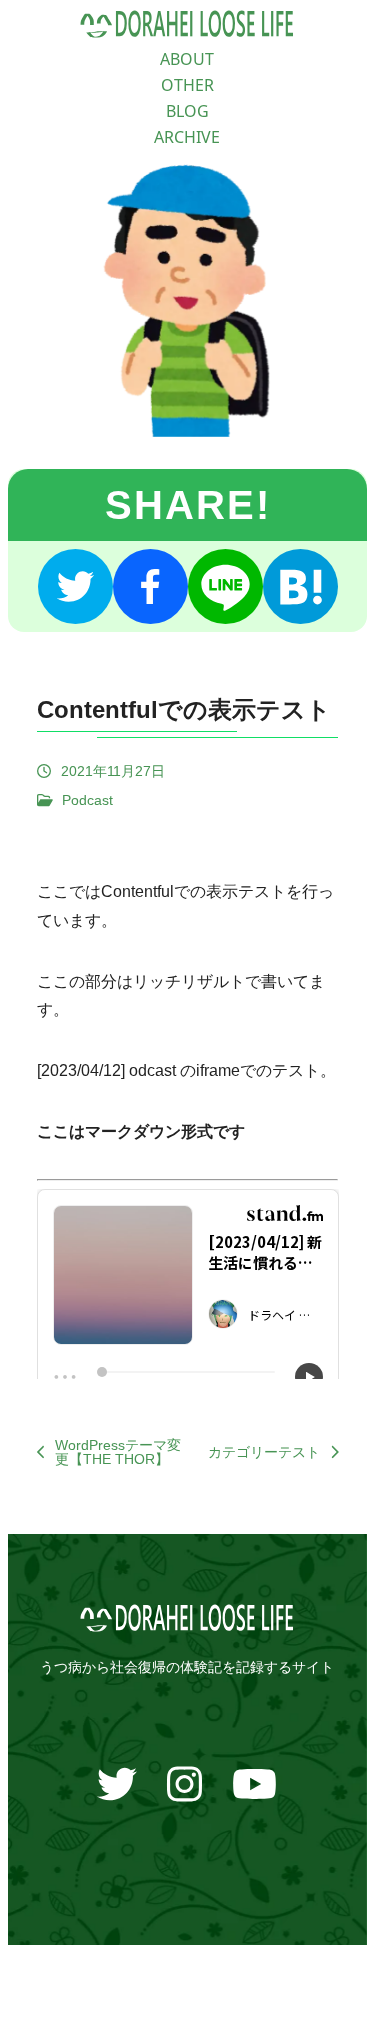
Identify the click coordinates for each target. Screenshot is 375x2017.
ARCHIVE (187, 137)
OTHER (187, 85)
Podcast (87, 800)
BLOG (187, 111)
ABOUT (187, 59)
